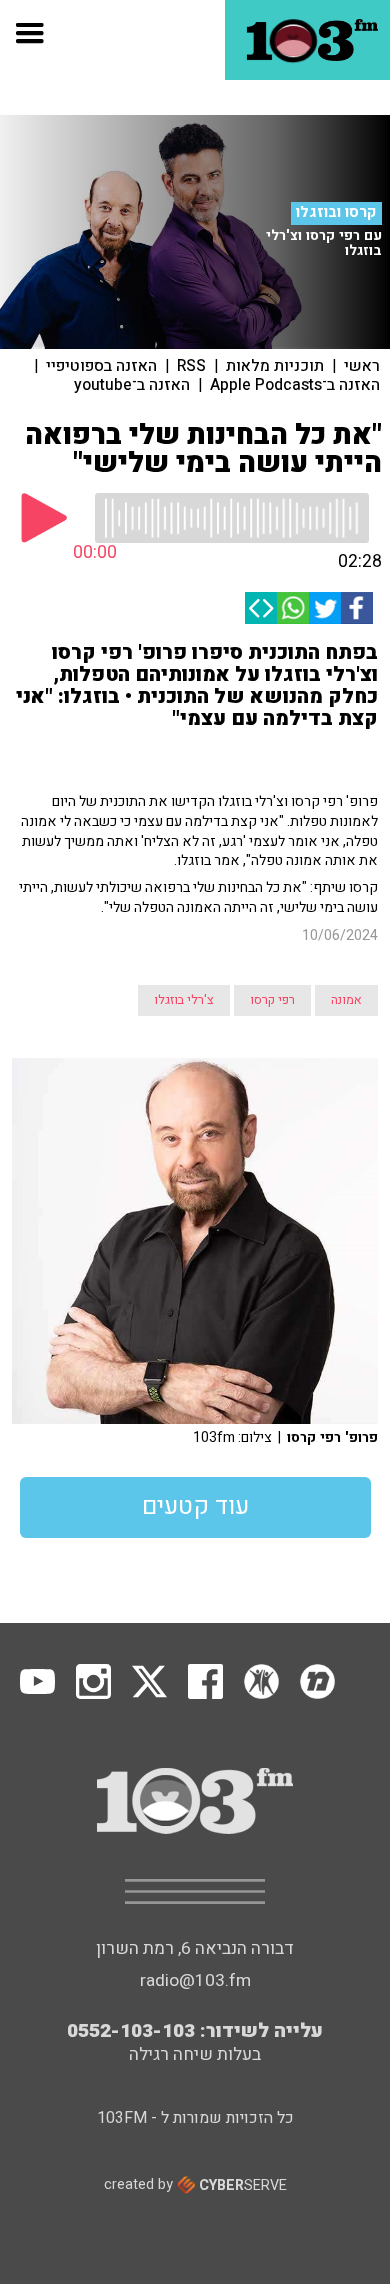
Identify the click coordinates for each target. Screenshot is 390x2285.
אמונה (346, 1000)
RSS (191, 366)
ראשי (362, 366)
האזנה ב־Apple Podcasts (295, 385)
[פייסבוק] (357, 608)
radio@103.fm (195, 1980)
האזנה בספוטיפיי (101, 366)
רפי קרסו (272, 1000)
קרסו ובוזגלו (336, 213)
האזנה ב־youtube (132, 385)
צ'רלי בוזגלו (184, 1000)
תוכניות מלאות (275, 366)
